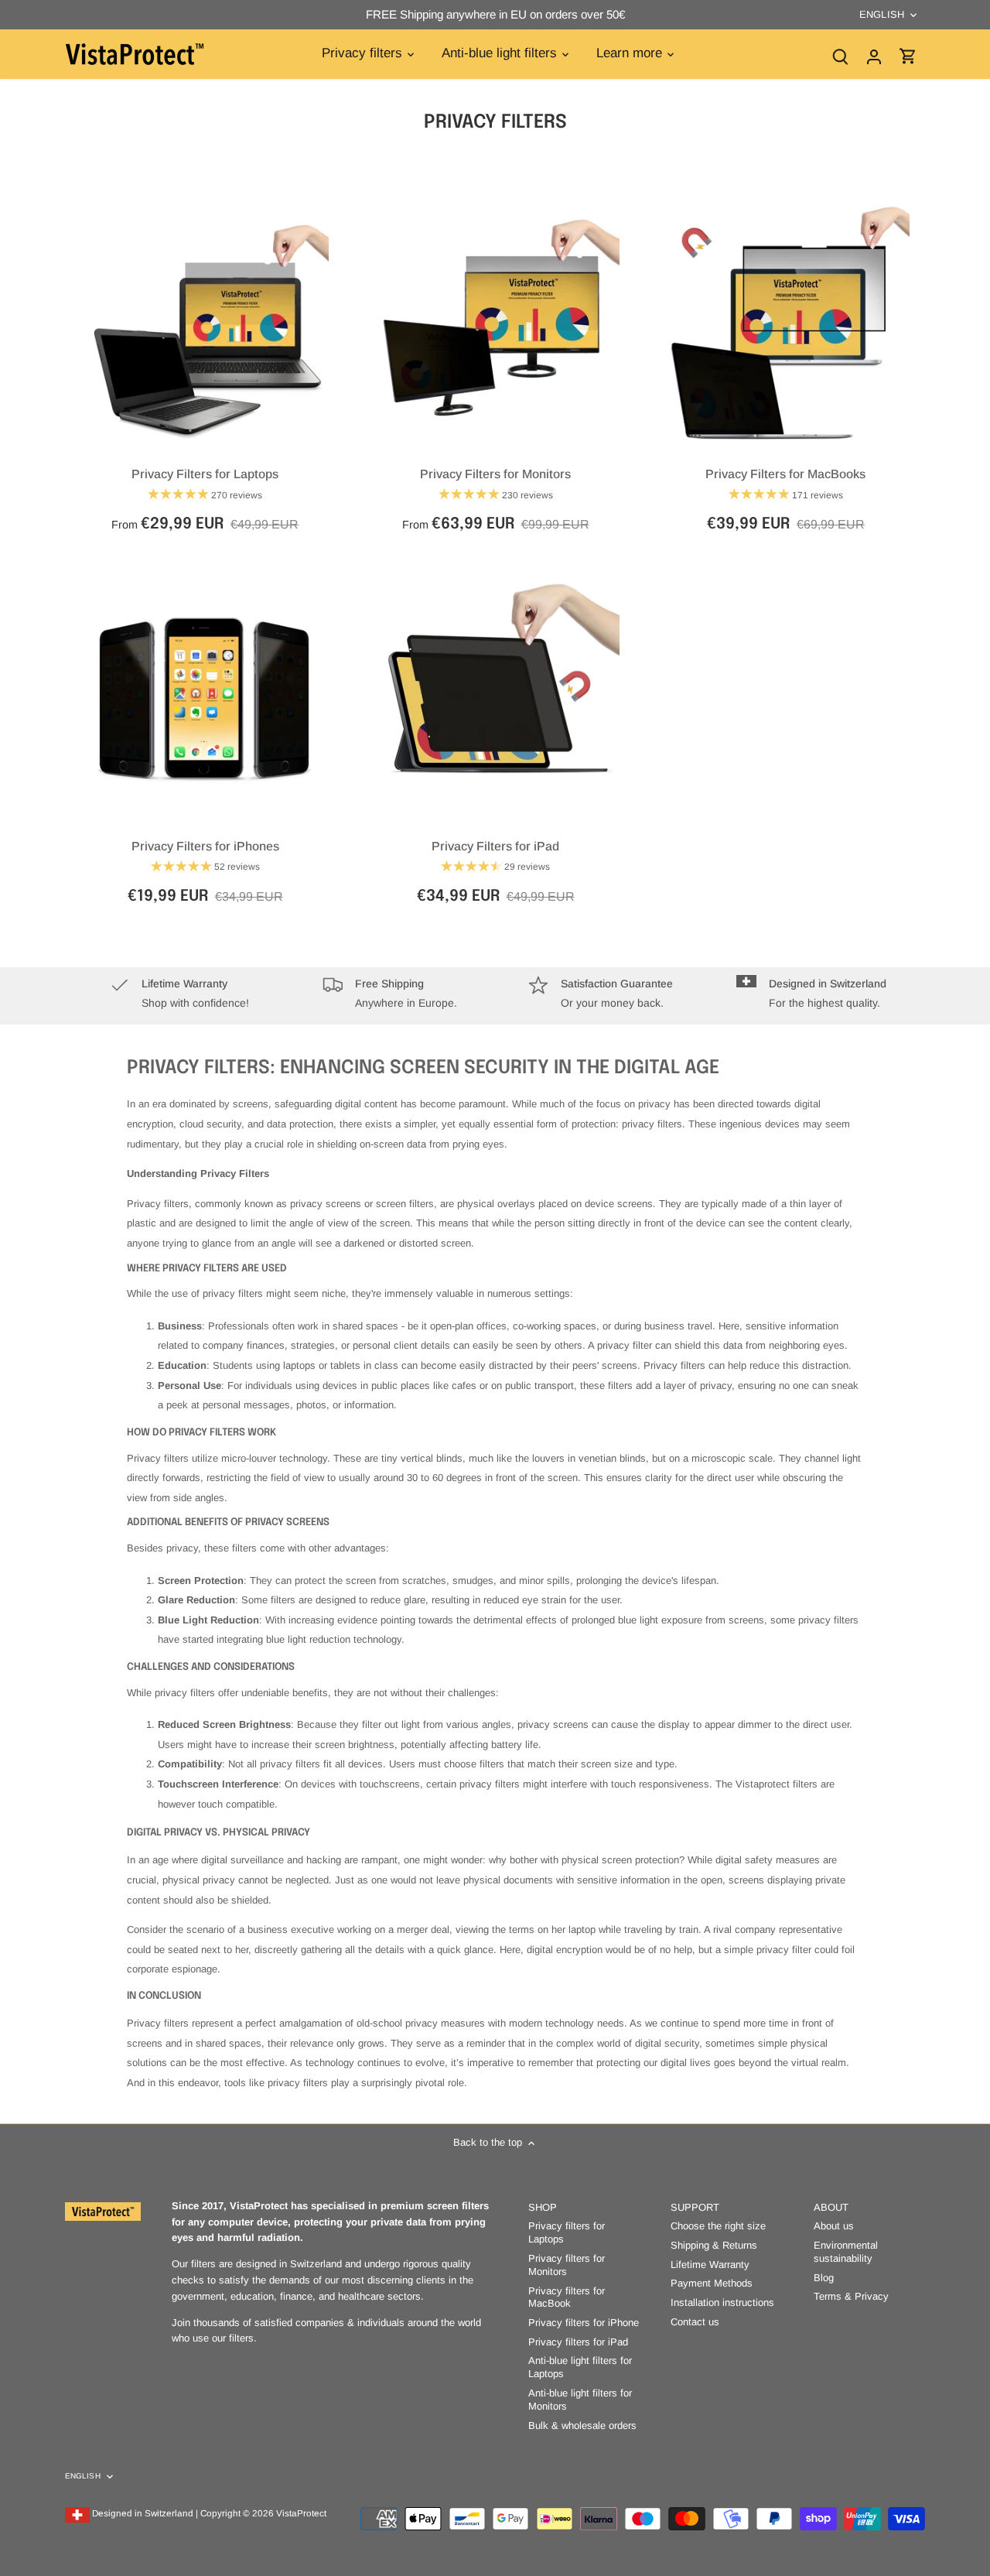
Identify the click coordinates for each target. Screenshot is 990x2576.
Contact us (695, 2322)
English (882, 14)
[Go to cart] (908, 56)
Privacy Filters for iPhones (205, 846)
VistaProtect (301, 2513)
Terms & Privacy (851, 2296)
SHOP (543, 2207)
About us (834, 2226)
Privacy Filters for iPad (495, 846)
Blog (824, 2278)
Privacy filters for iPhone (584, 2323)
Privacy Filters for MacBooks (785, 474)
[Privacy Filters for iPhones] (205, 700)
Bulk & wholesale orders (582, 2425)
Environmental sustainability (846, 2252)
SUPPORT (695, 2207)
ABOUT (831, 2207)
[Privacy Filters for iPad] (495, 700)
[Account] (874, 56)
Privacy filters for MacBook (567, 2297)
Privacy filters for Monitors (567, 2265)
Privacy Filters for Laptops (205, 474)
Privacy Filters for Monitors (495, 474)
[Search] (840, 56)
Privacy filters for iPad (578, 2342)
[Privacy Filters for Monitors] (495, 328)
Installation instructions (722, 2302)
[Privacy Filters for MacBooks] (786, 328)
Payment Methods (712, 2283)
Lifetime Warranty (710, 2265)
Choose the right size (718, 2226)
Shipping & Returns (714, 2245)
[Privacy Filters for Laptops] (205, 328)
